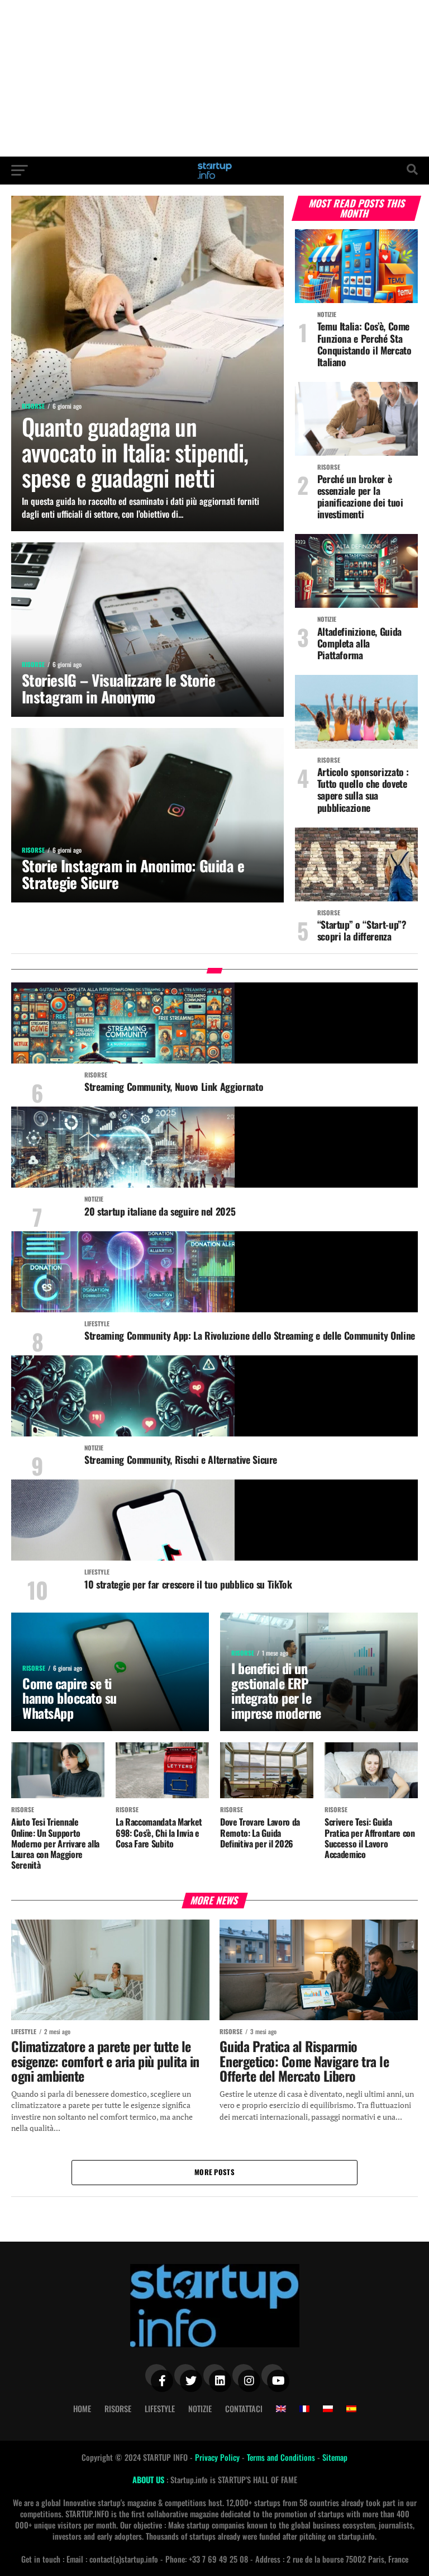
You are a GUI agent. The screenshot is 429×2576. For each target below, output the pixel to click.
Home (82, 2409)
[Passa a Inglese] (281, 2409)
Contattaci (244, 2409)
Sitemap (335, 2457)
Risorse (118, 2409)
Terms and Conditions (282, 2457)
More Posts (214, 2172)
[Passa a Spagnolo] (351, 2409)
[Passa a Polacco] (328, 2409)
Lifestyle (160, 2409)
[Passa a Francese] (304, 2409)
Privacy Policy (218, 2457)
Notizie (200, 2409)
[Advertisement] (214, 78)
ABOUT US (149, 2480)
